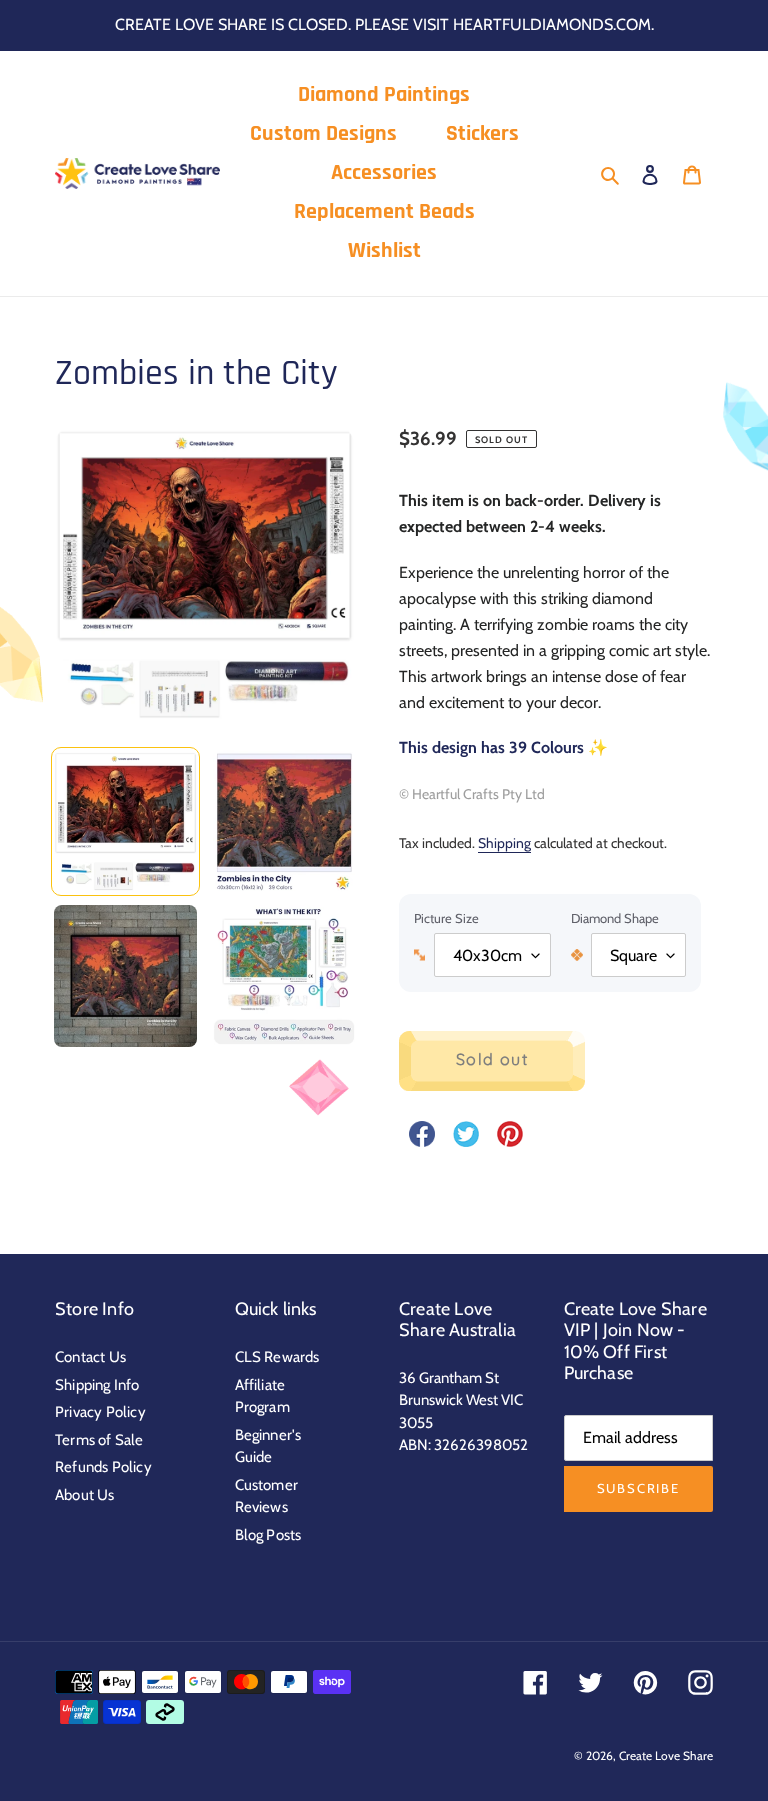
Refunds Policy (103, 1467)
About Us (85, 1495)
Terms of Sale (99, 1440)
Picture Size (446, 918)
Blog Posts (268, 1535)
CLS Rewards (277, 1357)
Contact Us (90, 1357)
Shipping (504, 842)
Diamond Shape (615, 918)
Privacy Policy (100, 1412)
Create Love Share (666, 1755)
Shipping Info (97, 1385)
